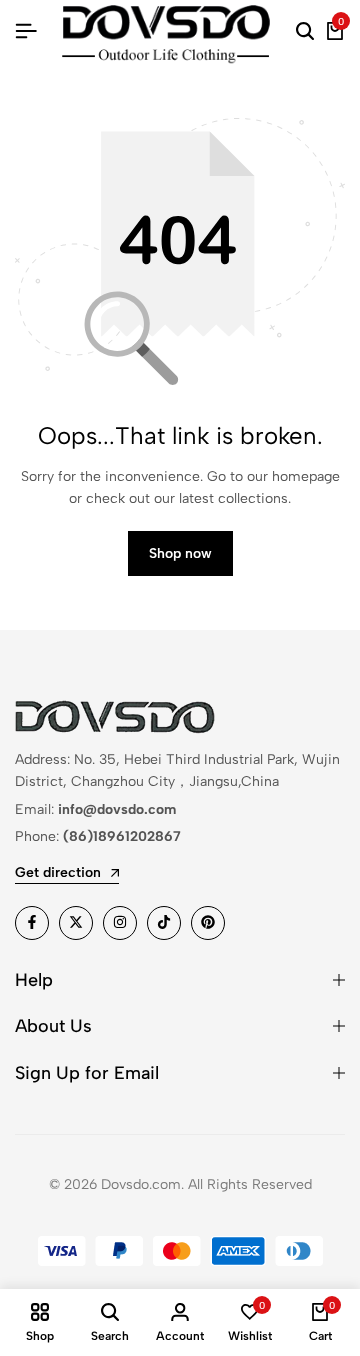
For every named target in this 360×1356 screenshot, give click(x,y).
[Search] (305, 32)
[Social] (32, 923)
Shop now (180, 553)
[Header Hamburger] (26, 31)
